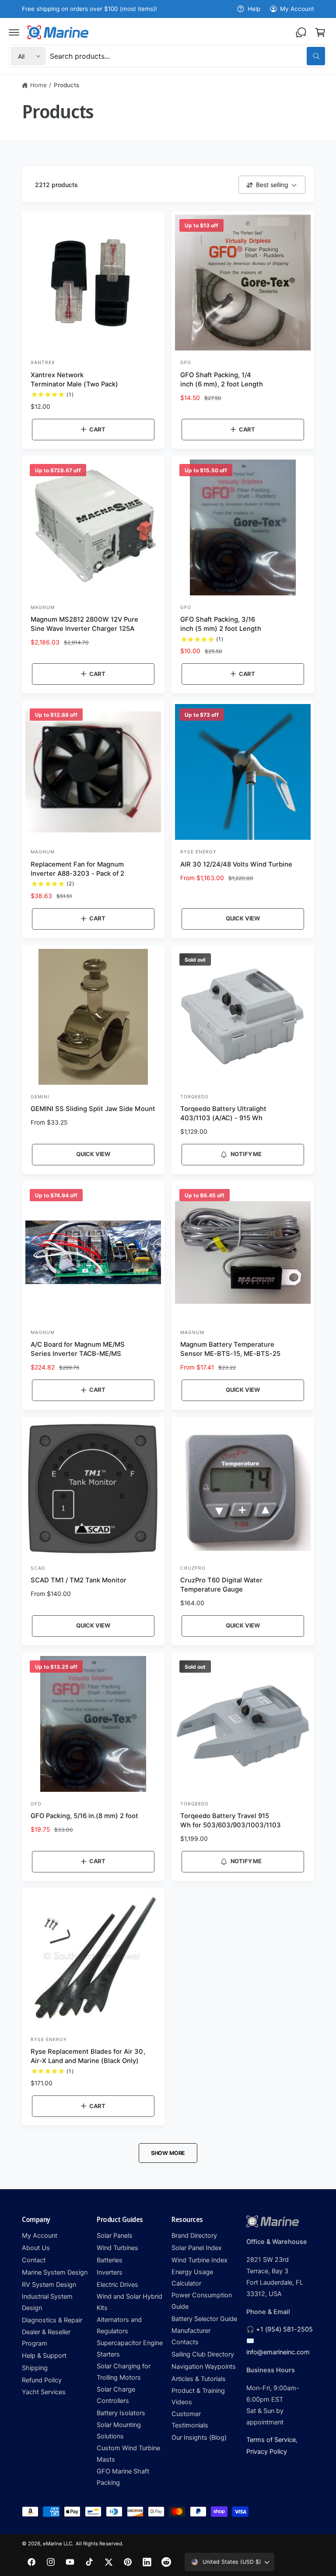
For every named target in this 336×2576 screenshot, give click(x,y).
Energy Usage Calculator (192, 2278)
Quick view (243, 918)
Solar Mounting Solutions (119, 2431)
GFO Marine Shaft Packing (123, 2477)
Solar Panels (115, 2236)
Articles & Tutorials (199, 2379)
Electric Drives (117, 2285)
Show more (168, 2153)
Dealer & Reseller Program (46, 2338)
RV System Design (49, 2285)
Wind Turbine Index (199, 2260)
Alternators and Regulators (119, 2325)
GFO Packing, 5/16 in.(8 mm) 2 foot (85, 1816)
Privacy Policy (267, 2452)
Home (38, 85)
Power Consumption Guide (202, 2301)
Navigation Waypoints (204, 2367)
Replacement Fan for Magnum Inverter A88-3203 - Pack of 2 (77, 869)
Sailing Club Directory (203, 2354)
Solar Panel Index (197, 2248)
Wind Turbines (117, 2248)
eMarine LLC (58, 2544)
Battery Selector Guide (204, 2319)
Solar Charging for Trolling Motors (124, 2372)
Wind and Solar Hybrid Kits (129, 2302)
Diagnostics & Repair (52, 2320)
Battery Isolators (121, 2413)
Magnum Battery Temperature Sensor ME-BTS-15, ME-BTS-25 (230, 1349)
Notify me (246, 1154)
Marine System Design (55, 2272)
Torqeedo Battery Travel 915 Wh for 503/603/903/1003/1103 (231, 1821)
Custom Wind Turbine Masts (128, 2454)
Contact (34, 2260)
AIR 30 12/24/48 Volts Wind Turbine (236, 864)
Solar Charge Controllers (116, 2395)
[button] (14, 32)
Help (254, 9)
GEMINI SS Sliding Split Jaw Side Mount (93, 1109)
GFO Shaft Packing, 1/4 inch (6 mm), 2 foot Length (222, 380)
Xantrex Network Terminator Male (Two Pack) (74, 380)
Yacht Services (44, 2392)
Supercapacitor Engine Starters (130, 2349)
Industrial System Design (47, 2302)
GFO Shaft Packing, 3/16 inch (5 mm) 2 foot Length (221, 624)
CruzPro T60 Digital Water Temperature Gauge (221, 1585)
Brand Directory (194, 2236)
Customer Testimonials (190, 2420)
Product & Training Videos (198, 2396)
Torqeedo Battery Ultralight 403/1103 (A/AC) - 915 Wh (223, 1113)
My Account (297, 9)
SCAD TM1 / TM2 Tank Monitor (79, 1580)
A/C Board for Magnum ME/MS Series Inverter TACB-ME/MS (78, 1349)
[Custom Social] (166, 2562)
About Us (36, 2248)
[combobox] (187, 56)
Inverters (110, 2272)
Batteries (110, 2260)
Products (66, 85)
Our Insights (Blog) (199, 2438)
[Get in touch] (301, 32)
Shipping (35, 2368)
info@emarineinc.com (278, 2352)
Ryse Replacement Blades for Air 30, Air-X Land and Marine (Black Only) (88, 2056)
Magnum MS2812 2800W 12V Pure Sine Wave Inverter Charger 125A (84, 624)
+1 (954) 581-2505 (284, 2329)
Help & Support (44, 2356)
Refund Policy (42, 2380)
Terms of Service (271, 2440)
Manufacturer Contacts (191, 2336)
